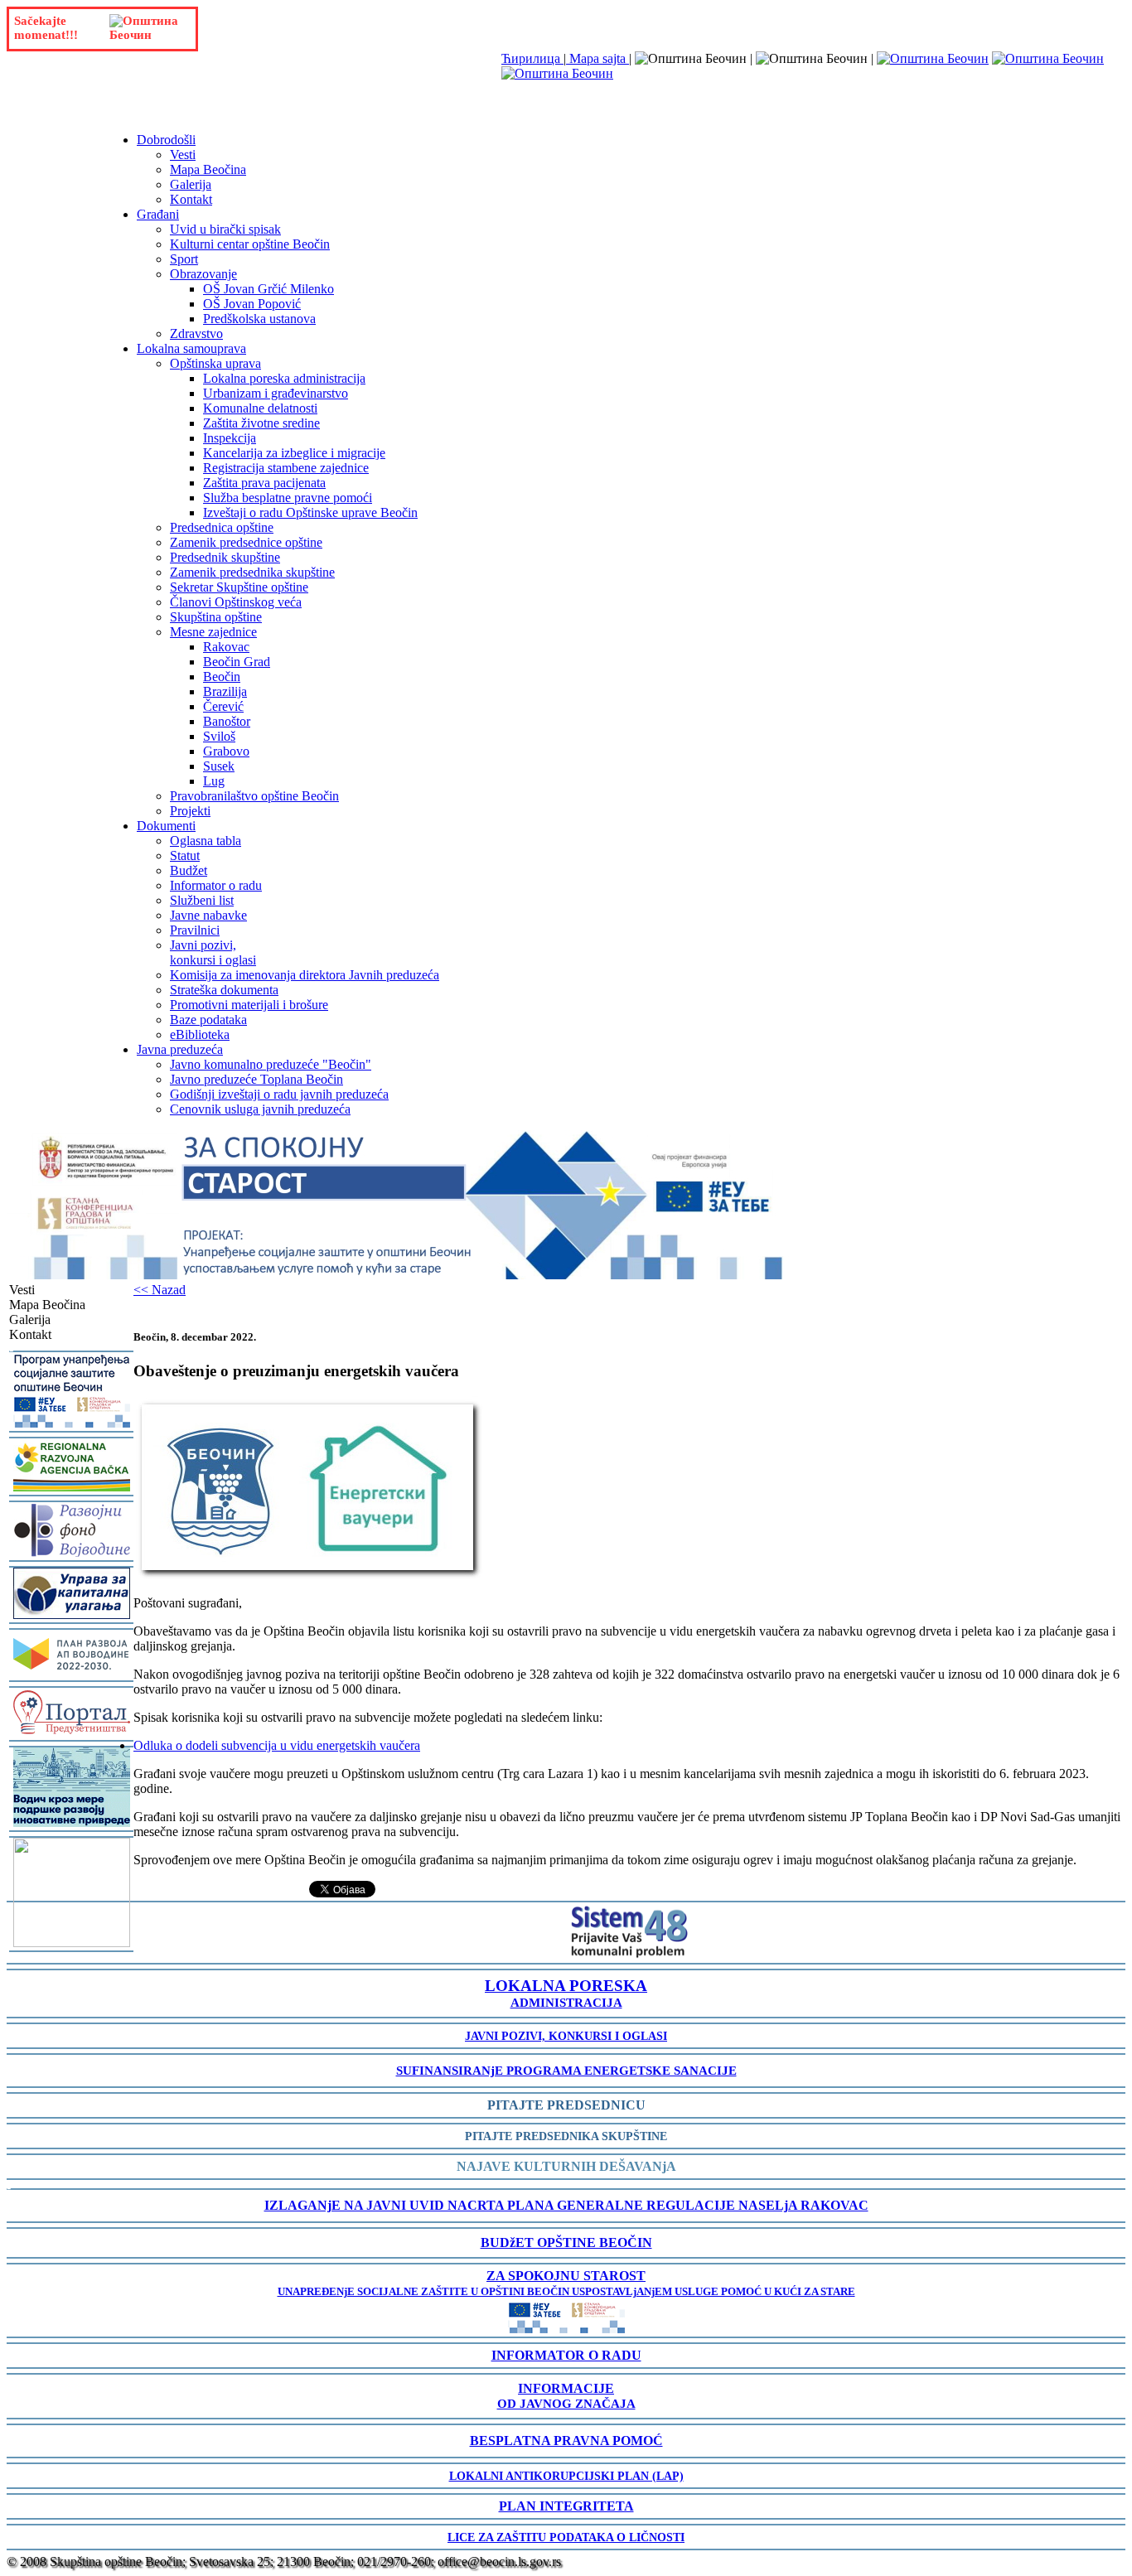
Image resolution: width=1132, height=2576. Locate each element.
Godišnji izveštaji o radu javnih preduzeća (279, 1094)
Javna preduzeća (180, 1049)
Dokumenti (166, 826)
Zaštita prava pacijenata (264, 483)
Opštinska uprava (215, 363)
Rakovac (226, 647)
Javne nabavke (208, 915)
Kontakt (191, 199)
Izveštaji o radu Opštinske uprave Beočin (310, 512)
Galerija (191, 184)
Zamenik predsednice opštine (246, 542)
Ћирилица (532, 58)
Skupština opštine (216, 617)
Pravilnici (195, 930)
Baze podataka (208, 1020)
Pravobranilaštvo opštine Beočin (254, 796)
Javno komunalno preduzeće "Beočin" (271, 1064)
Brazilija (225, 691)
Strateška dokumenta (224, 990)
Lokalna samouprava (191, 348)
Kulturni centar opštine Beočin (250, 244)
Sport (184, 259)
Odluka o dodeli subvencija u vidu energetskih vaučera (277, 1745)
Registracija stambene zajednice (286, 468)
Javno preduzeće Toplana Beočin (256, 1079)
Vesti (183, 155)
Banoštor (227, 721)
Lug (214, 781)
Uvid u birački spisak (225, 229)
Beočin (222, 677)
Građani (158, 214)
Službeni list (202, 900)
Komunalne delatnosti (260, 408)
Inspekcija (230, 438)
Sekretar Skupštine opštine (239, 587)
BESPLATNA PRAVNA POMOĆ (566, 2441)
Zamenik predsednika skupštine (252, 572)
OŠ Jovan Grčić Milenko (268, 289)
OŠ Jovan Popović (252, 304)
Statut (185, 855)
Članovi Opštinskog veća (236, 602)
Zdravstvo (196, 333)
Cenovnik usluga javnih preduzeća (260, 1109)
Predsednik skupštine (225, 557)
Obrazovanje (203, 274)
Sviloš (219, 736)
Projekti (190, 811)
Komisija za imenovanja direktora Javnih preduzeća (305, 975)
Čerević (223, 706)
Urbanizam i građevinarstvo (276, 393)
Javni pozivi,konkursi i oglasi (213, 952)
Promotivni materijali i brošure (249, 1005)
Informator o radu (216, 885)
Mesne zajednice (213, 632)
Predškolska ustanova (259, 319)
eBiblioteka (200, 1034)
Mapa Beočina (208, 169)
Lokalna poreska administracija (284, 378)
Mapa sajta (597, 58)
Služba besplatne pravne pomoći (288, 498)
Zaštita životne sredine (261, 423)
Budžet (189, 870)
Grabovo (226, 751)
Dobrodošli (166, 140)
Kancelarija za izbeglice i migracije (294, 453)
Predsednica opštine (222, 527)
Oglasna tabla (206, 841)
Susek (219, 766)
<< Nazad (160, 1290)
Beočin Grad (237, 662)
